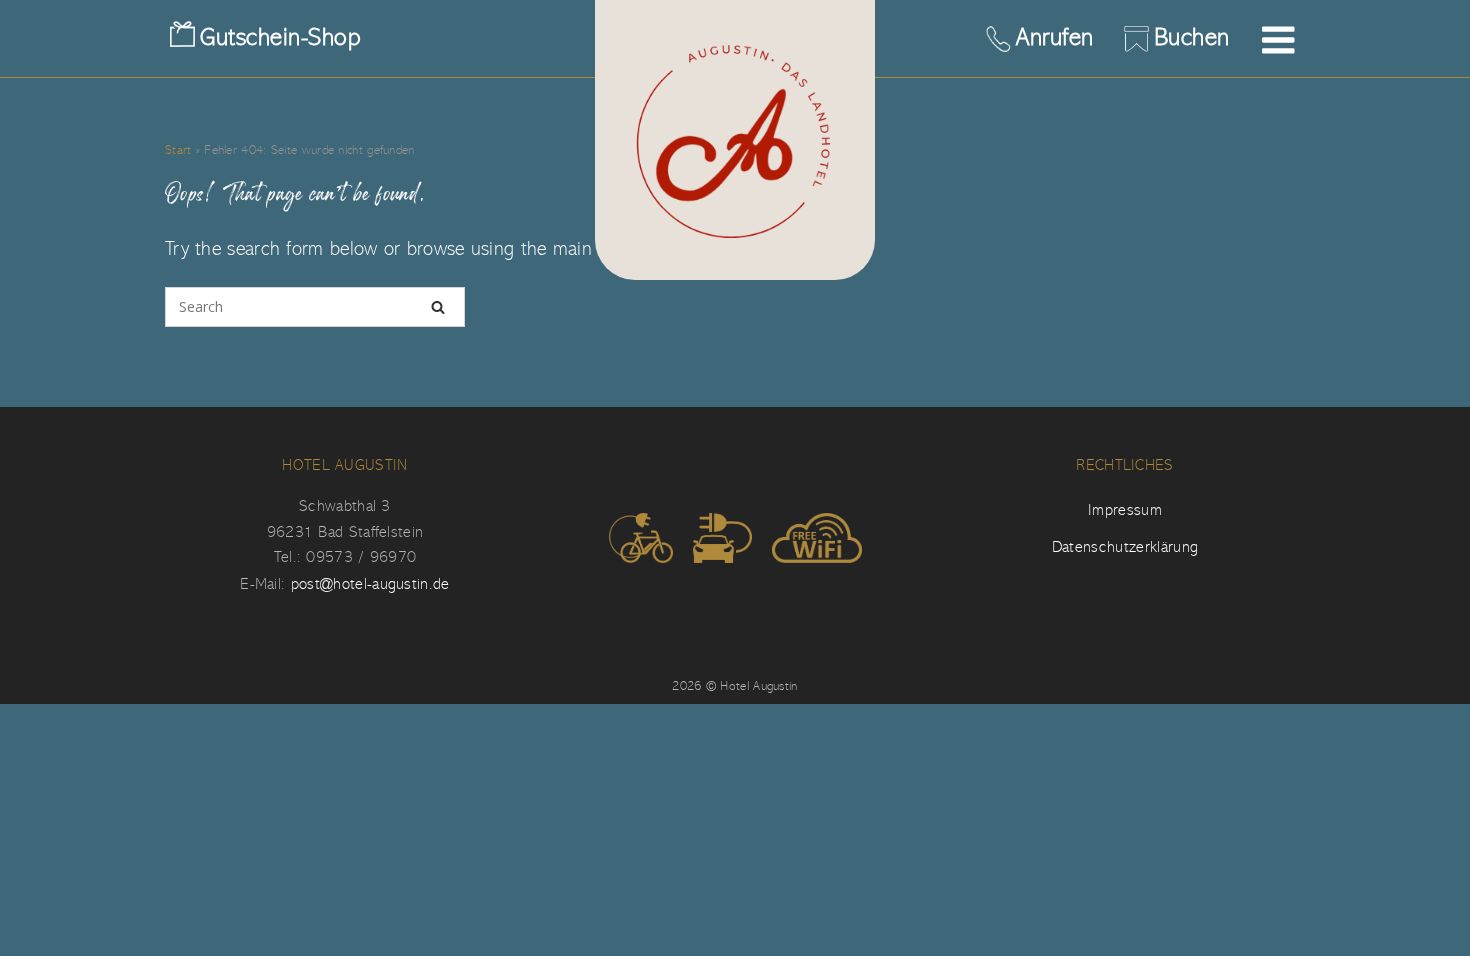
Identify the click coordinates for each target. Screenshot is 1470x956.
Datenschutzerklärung (1125, 547)
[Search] (438, 307)
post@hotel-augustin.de (370, 584)
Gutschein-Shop (280, 37)
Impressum (1125, 510)
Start (178, 150)
